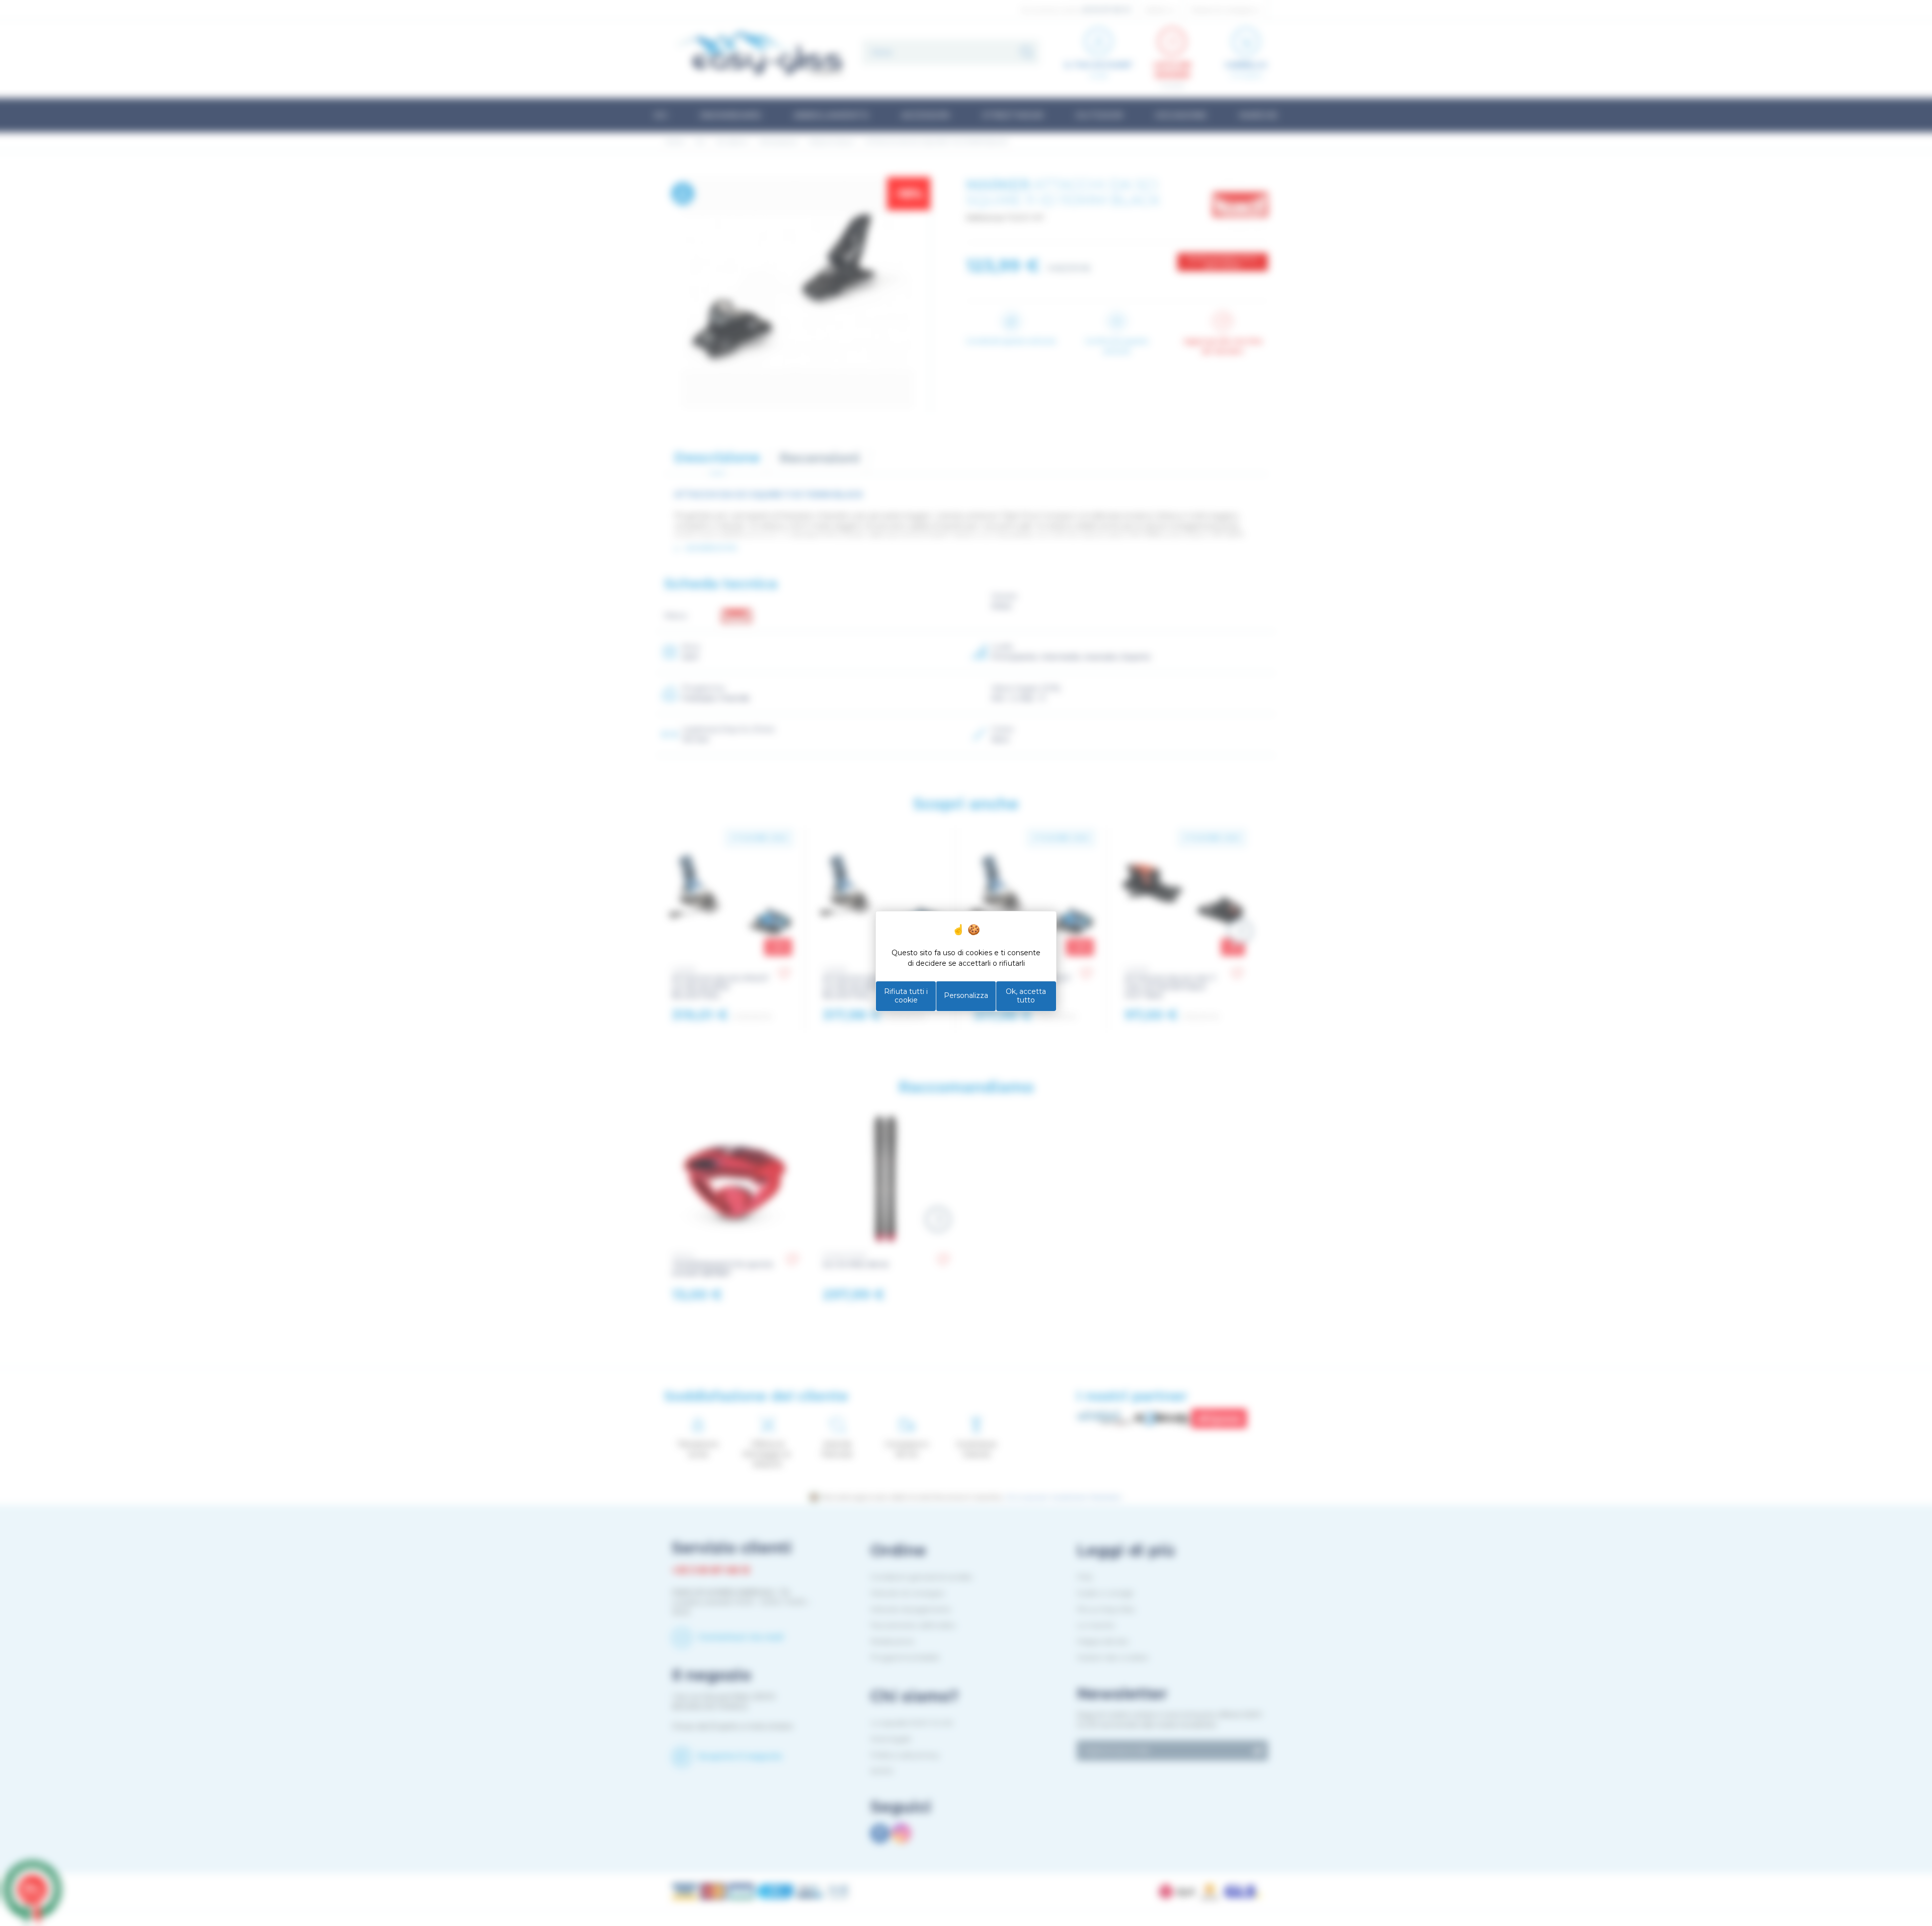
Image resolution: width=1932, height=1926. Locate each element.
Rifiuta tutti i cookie (906, 996)
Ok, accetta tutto (1026, 996)
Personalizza (966, 995)
